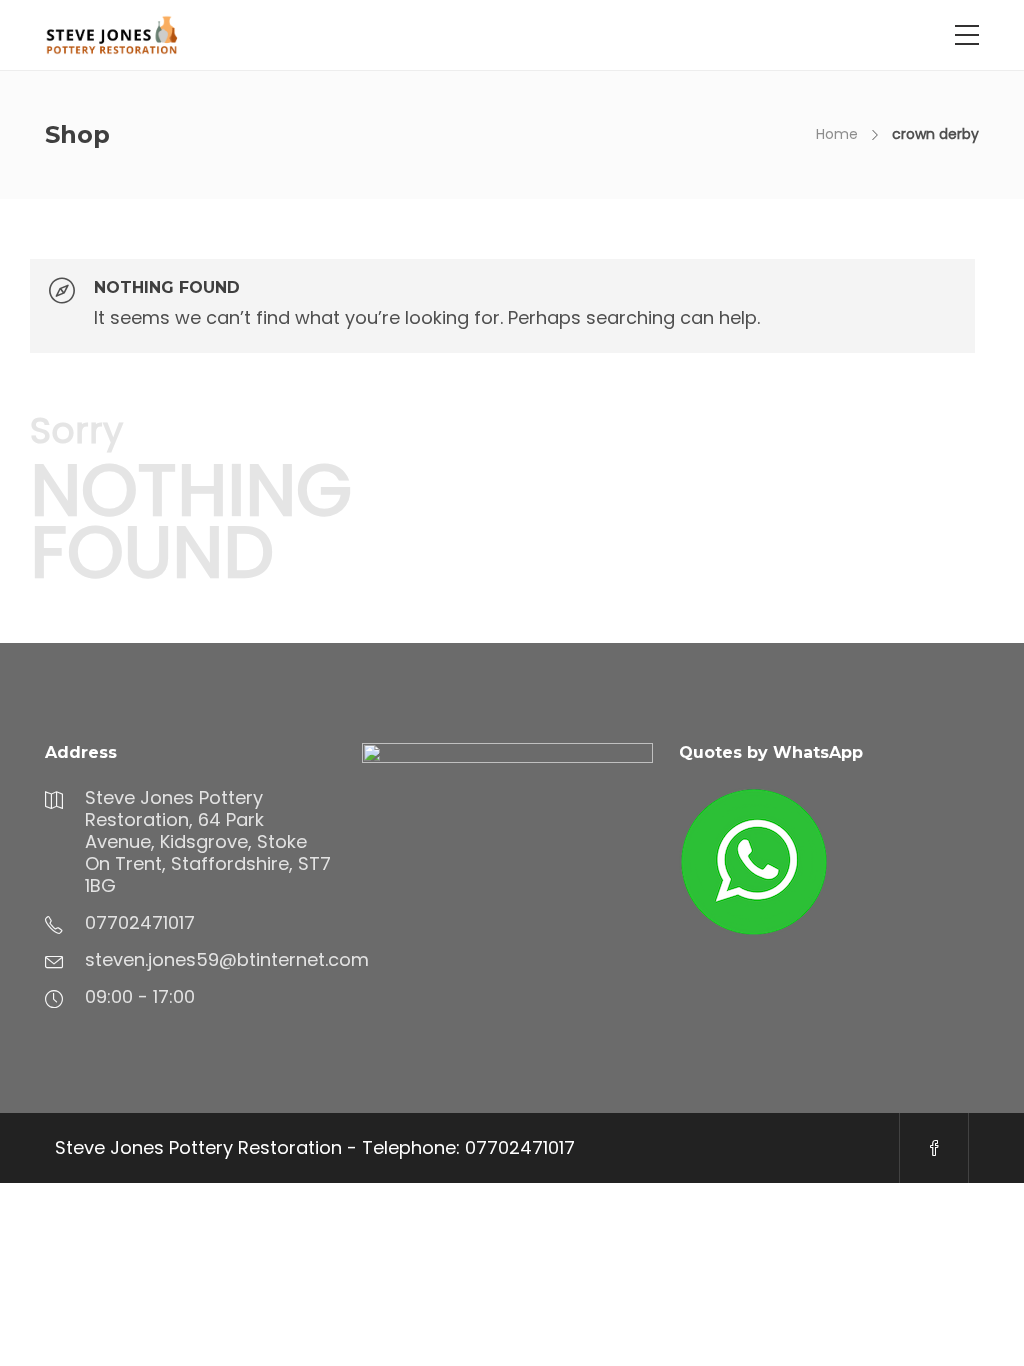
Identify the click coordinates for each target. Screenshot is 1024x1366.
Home (837, 134)
